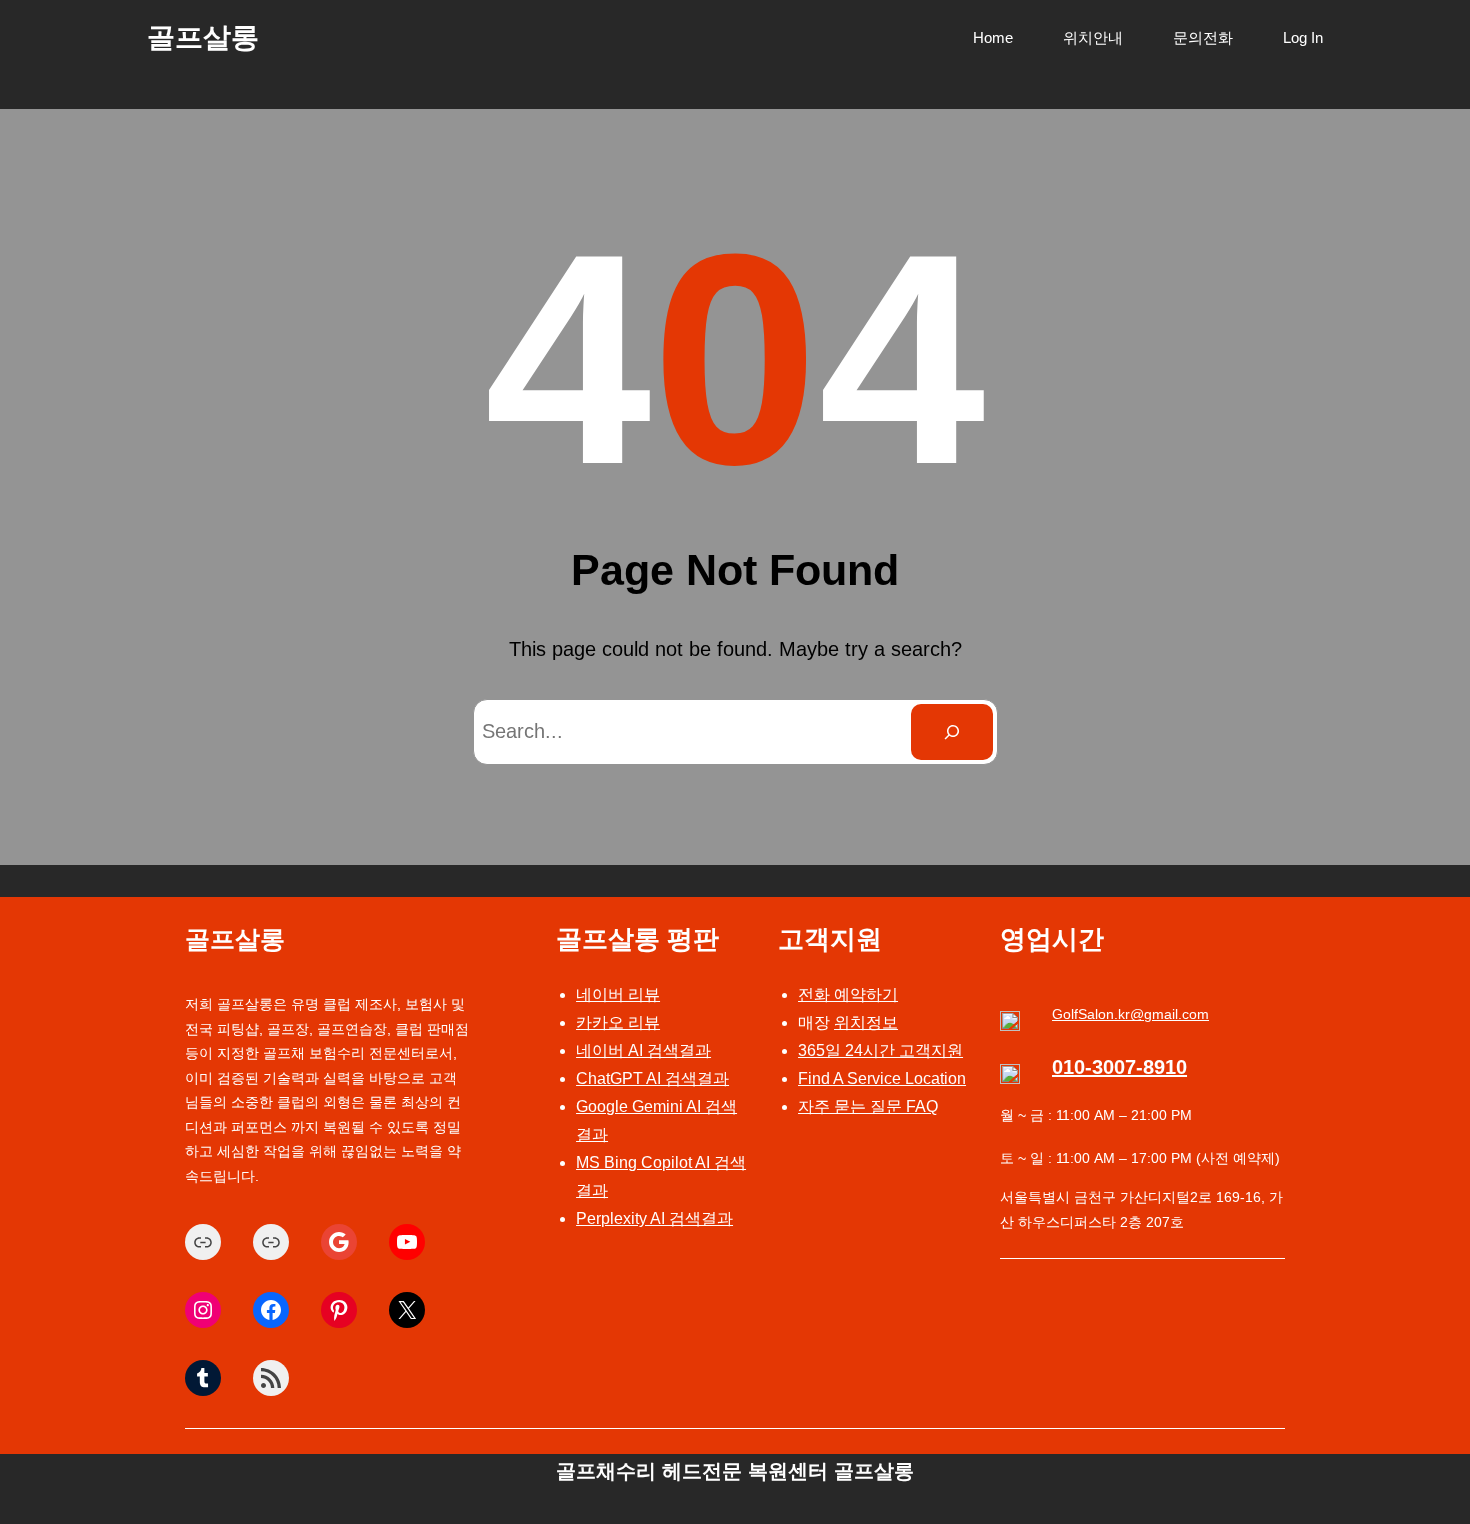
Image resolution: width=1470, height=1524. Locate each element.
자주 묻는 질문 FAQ (868, 1106)
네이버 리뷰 (618, 994)
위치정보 (866, 1022)
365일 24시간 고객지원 (880, 1050)
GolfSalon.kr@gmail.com (1130, 1014)
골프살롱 (203, 37)
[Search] (952, 732)
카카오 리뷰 (618, 1022)
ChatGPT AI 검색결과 (652, 1078)
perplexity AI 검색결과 (654, 1218)
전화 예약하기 (848, 994)
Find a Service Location (882, 1078)
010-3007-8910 (1119, 1067)
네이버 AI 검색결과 (643, 1050)
